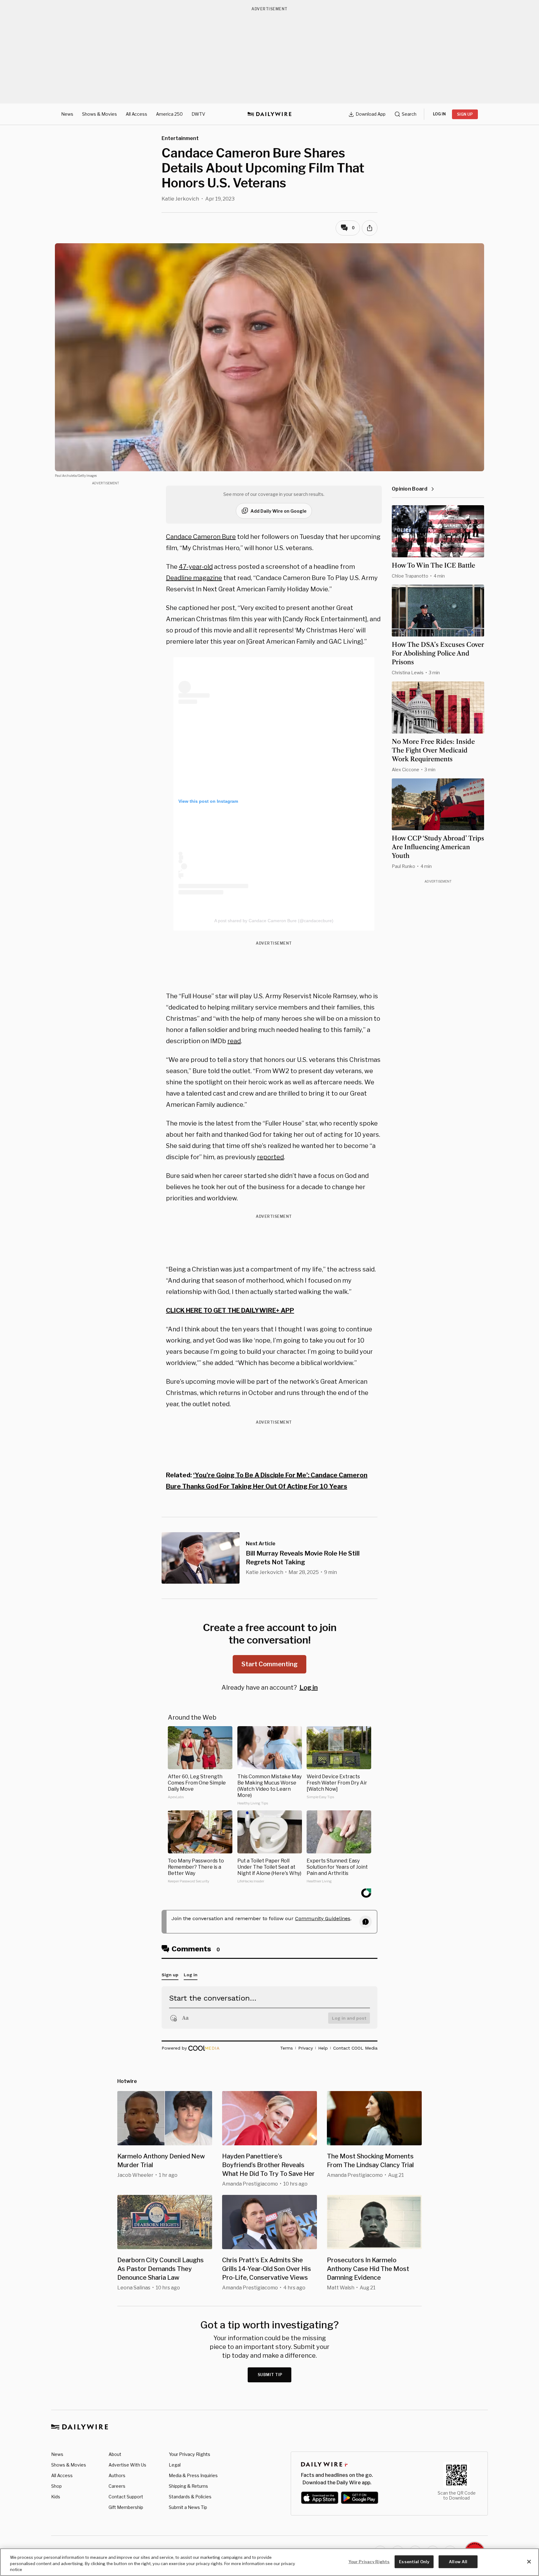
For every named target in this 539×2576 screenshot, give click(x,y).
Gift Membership (126, 2507)
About (115, 2454)
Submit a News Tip (188, 2507)
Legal (175, 2465)
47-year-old (196, 567)
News (67, 114)
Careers (117, 2486)
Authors (117, 2475)
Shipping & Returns (188, 2486)
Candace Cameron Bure (201, 537)
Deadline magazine (194, 578)
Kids (56, 2497)
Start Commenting (269, 1664)
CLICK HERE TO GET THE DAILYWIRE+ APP (230, 1310)
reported (270, 1157)
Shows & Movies (100, 114)
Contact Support (126, 2497)
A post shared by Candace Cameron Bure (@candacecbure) (274, 921)
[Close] (529, 2562)
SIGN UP (465, 114)
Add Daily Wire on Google (279, 511)
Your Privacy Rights (189, 2454)
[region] (269, 2562)
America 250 (169, 114)
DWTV (198, 114)
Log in (309, 1687)
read (234, 1041)
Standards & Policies (190, 2497)
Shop (56, 2486)
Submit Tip (270, 2375)
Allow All (458, 2561)
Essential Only (414, 2561)
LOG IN (439, 114)
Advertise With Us (127, 2465)
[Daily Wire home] (269, 114)
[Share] (370, 228)
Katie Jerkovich (180, 199)
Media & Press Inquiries (193, 2475)
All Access (136, 114)
